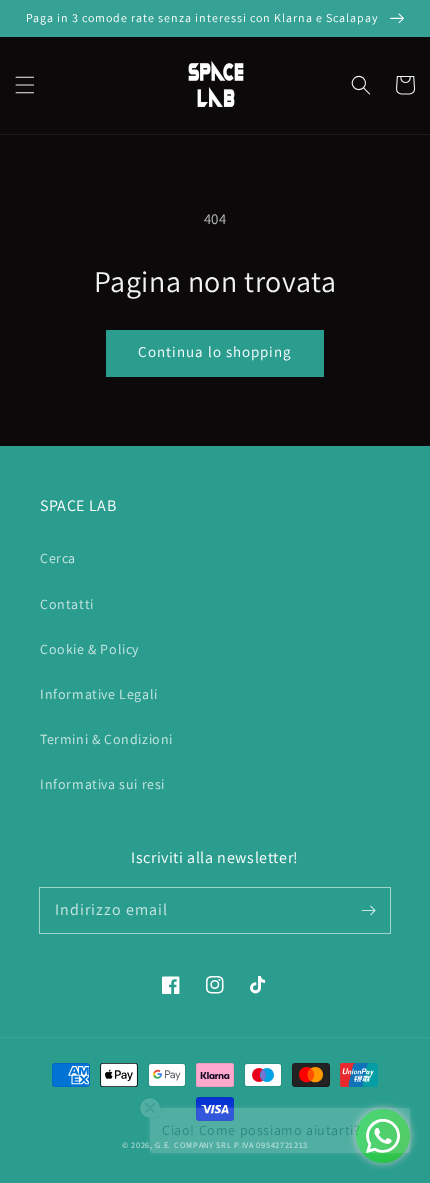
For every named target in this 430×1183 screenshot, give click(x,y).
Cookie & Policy (89, 649)
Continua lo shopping (215, 351)
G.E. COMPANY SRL (193, 1144)
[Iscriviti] (368, 910)
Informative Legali (99, 694)
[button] (25, 85)
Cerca (58, 558)
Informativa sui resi (102, 784)
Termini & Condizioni (106, 739)
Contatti (67, 604)
